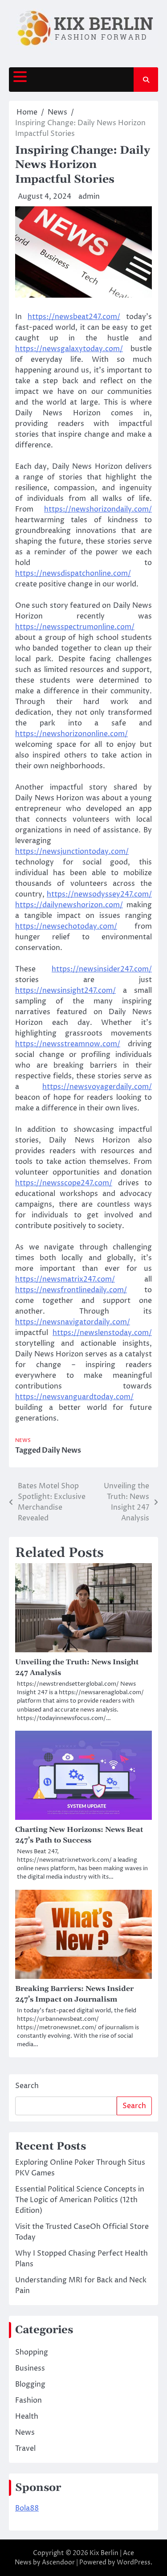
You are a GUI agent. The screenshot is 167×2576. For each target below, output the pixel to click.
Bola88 (27, 2508)
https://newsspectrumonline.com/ (75, 627)
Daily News (61, 1450)
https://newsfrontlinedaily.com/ (71, 1290)
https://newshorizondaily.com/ (98, 509)
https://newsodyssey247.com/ (99, 894)
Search (27, 2086)
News (23, 1440)
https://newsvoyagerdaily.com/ (97, 1087)
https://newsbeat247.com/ (74, 317)
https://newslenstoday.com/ (102, 1333)
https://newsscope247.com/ (64, 1183)
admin (89, 197)
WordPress (134, 2562)
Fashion (29, 2400)
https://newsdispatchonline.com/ (73, 573)
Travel (25, 2449)
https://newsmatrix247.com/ (65, 1279)
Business (30, 2368)
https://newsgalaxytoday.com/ (69, 349)
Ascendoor (58, 2562)
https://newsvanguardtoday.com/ (74, 1397)
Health (27, 2416)
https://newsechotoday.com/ (66, 926)
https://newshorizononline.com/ (71, 734)
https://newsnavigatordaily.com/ (73, 1322)
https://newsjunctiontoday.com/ (72, 852)
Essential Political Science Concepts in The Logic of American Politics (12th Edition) (80, 2200)
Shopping (32, 2352)
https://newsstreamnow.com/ (68, 1044)
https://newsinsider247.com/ (102, 969)
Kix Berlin (104, 2553)
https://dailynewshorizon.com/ (69, 905)
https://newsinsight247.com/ (65, 991)
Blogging (30, 2384)
